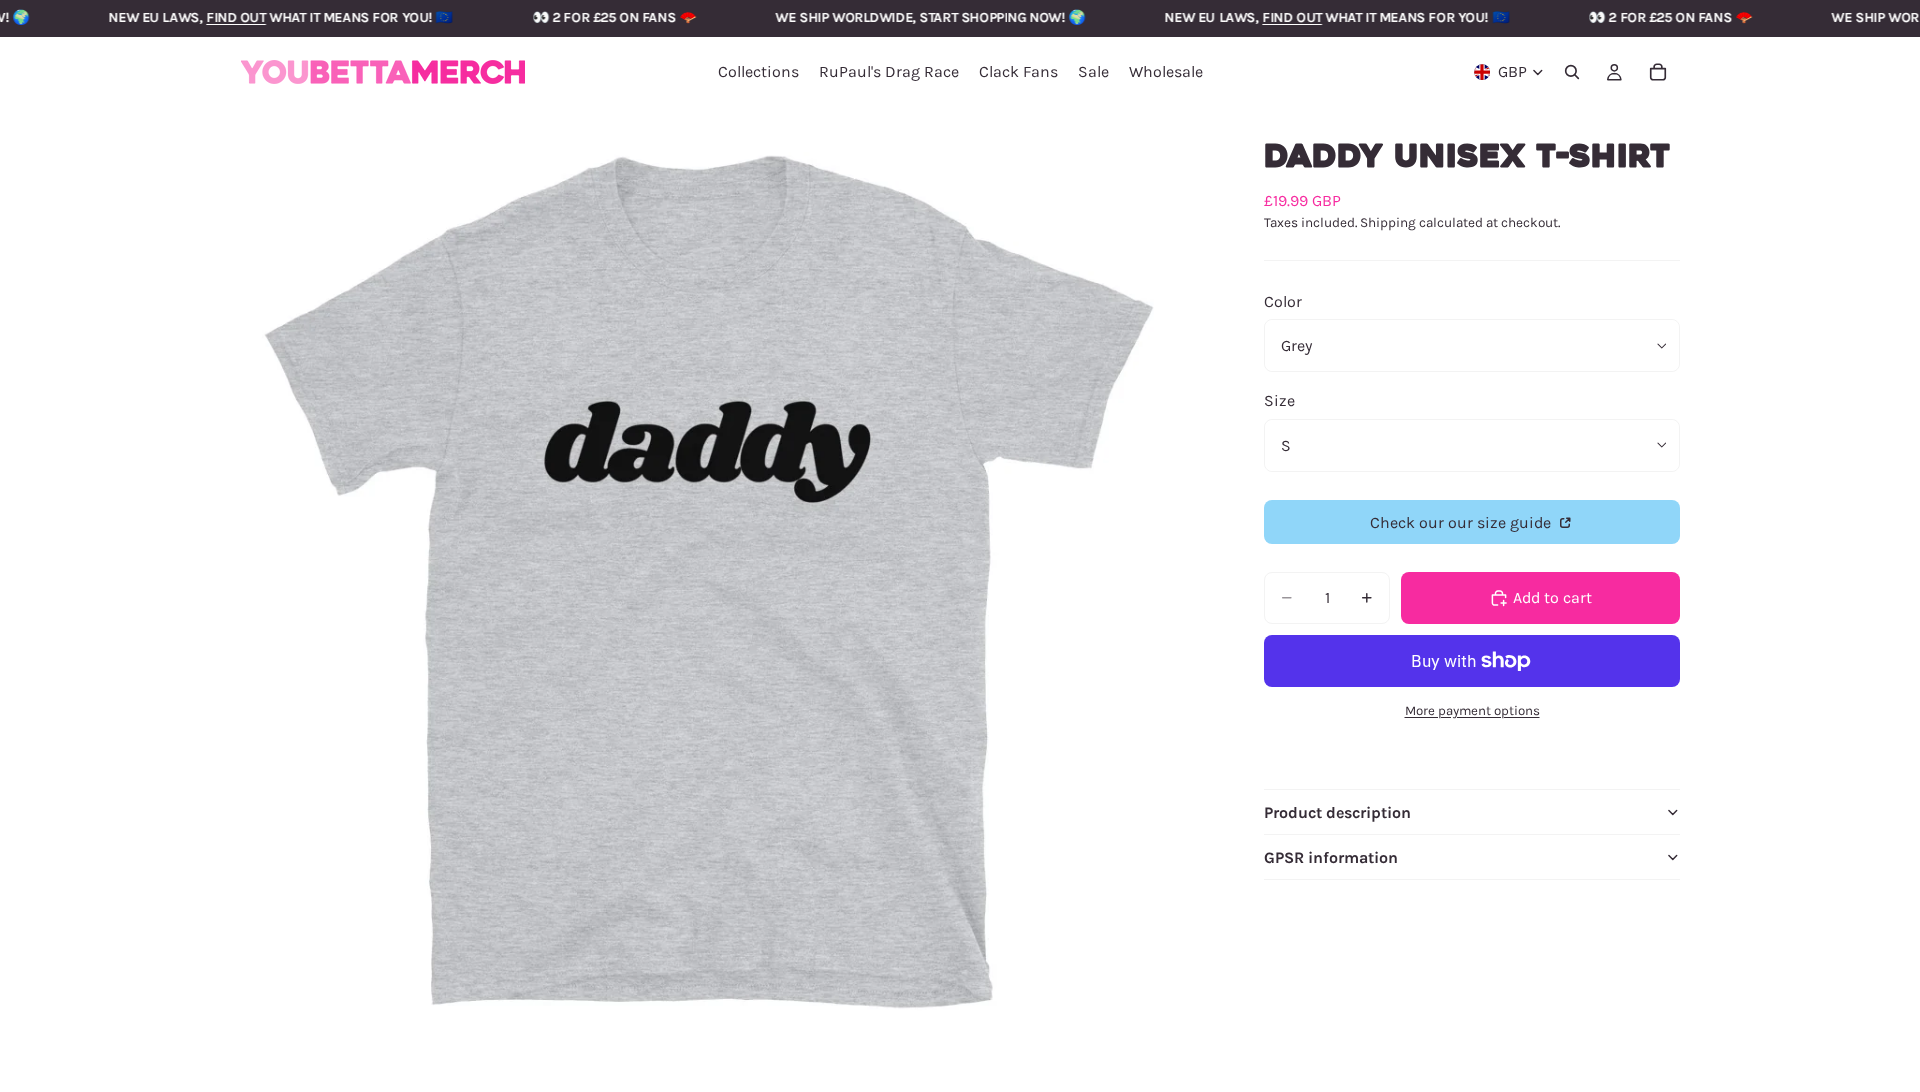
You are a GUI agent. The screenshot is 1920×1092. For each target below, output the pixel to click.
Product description (1337, 812)
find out (200, 17)
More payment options (1472, 710)
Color (1283, 301)
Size (1279, 400)
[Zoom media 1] (708, 575)
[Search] (1572, 72)
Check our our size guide (1462, 522)
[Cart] (1658, 72)
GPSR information (1331, 857)
